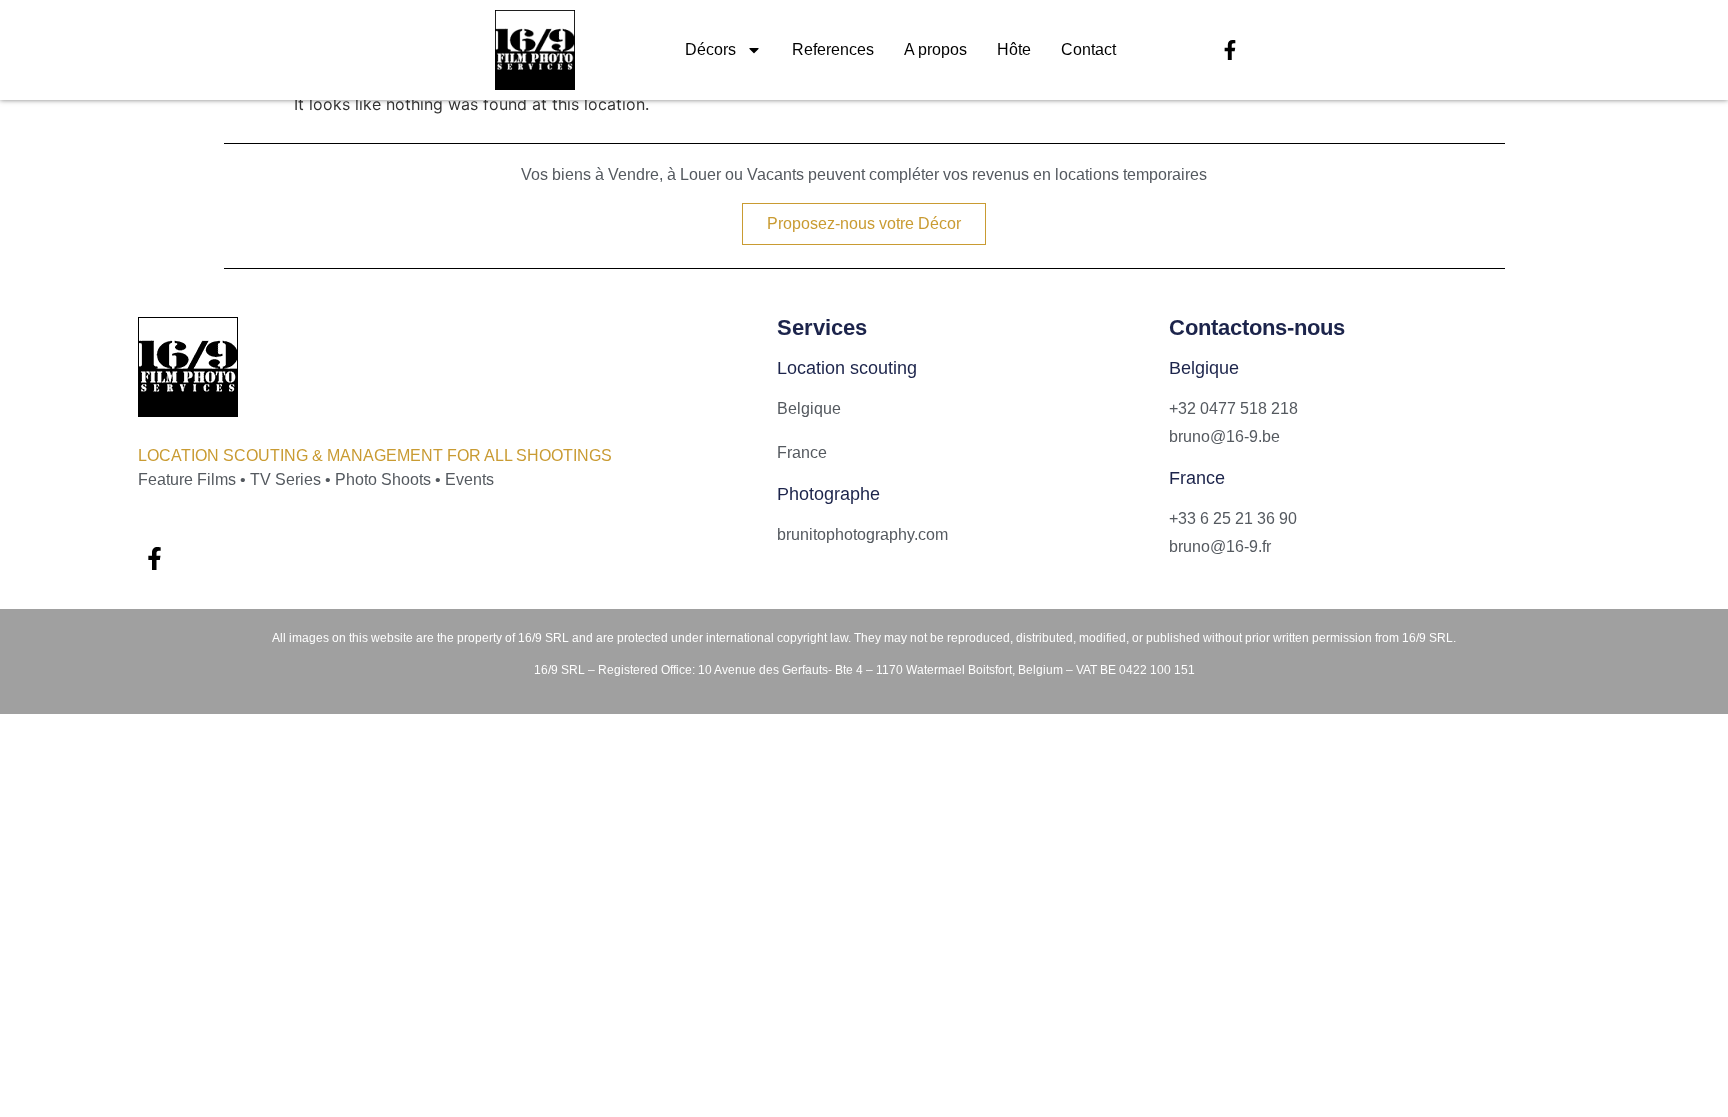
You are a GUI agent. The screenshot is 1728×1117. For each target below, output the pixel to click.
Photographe (828, 494)
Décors (710, 49)
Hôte (1014, 49)
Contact (1088, 49)
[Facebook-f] (1230, 50)
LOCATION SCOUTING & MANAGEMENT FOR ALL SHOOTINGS (375, 455)
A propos (935, 49)
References (833, 49)
